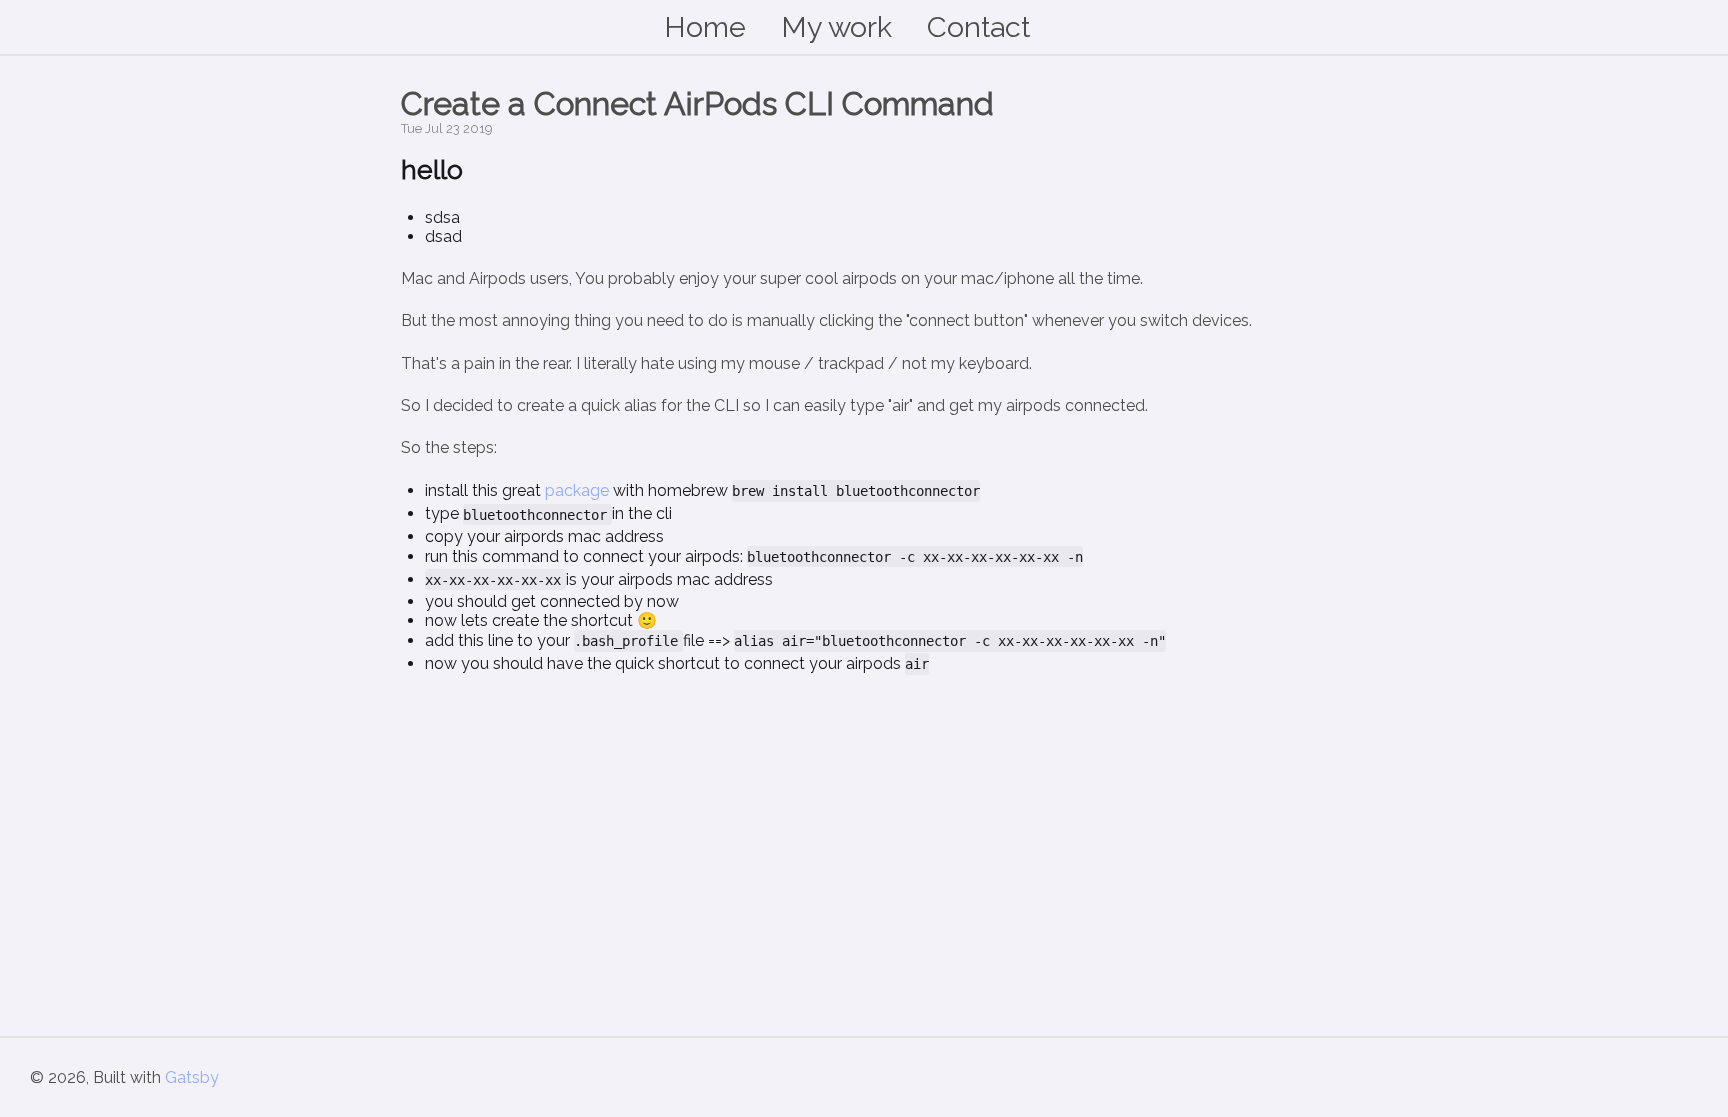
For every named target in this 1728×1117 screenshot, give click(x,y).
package (577, 490)
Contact (978, 27)
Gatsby (192, 1077)
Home (705, 27)
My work (836, 27)
